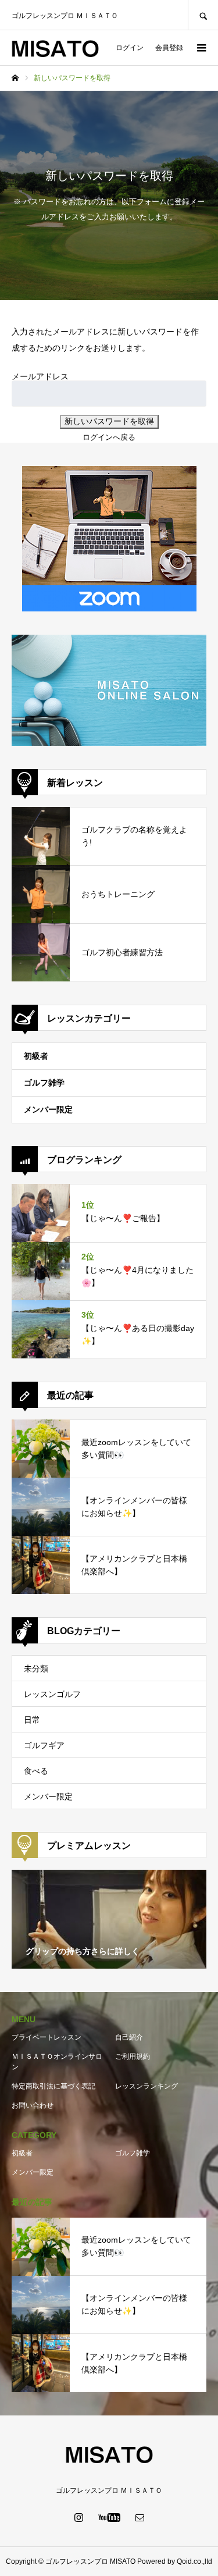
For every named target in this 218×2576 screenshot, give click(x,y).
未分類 (36, 1668)
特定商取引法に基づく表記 (53, 2086)
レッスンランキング (146, 2086)
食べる (36, 1771)
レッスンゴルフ (52, 1694)
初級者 (36, 1056)
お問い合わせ (33, 2105)
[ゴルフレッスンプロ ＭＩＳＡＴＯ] (55, 48)
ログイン (130, 48)
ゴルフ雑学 (44, 1083)
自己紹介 (129, 2037)
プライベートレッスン (47, 2037)
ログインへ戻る (109, 437)
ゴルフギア (44, 1745)
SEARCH (203, 15)
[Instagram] (78, 2517)
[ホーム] (15, 78)
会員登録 (169, 48)
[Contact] (140, 2517)
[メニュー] (201, 48)
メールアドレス (40, 376)
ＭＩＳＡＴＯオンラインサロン (57, 2062)
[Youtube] (109, 2517)
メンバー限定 (48, 1109)
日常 (32, 1720)
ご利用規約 (133, 2056)
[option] (109, 1919)
